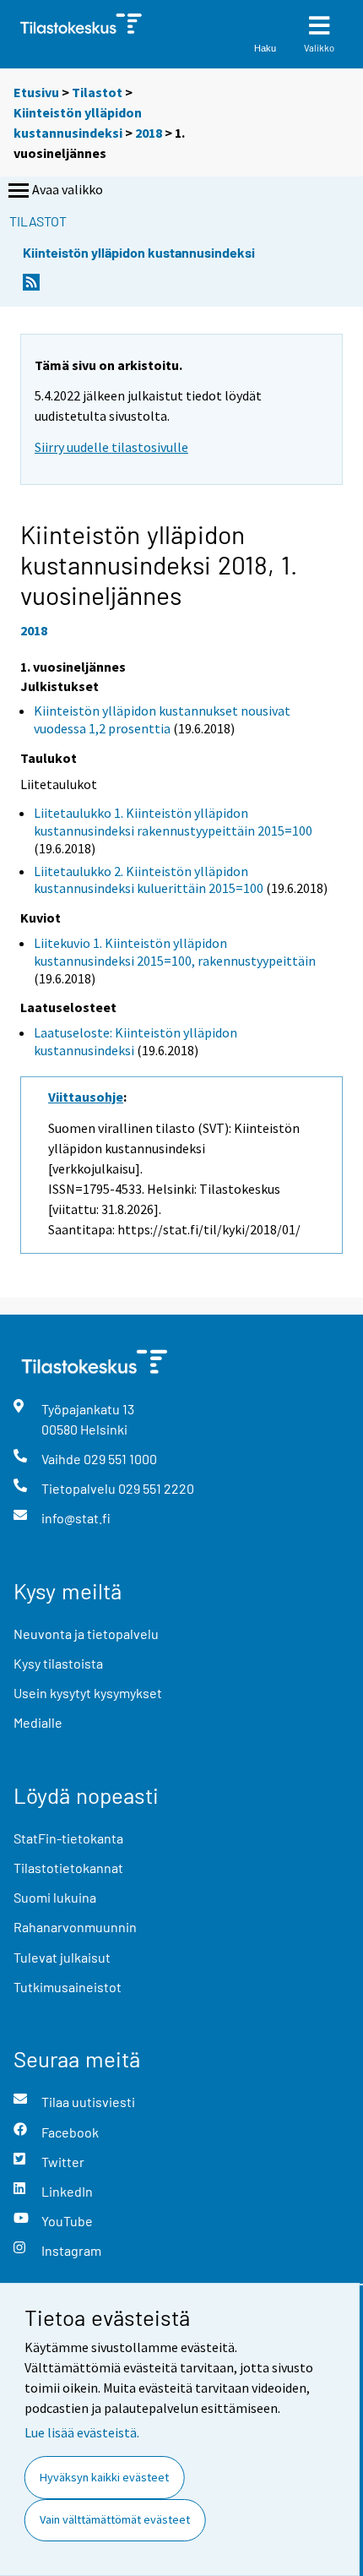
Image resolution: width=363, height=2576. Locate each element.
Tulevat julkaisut (62, 1957)
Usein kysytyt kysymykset (88, 1693)
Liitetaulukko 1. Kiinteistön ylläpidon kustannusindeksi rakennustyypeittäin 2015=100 (173, 822)
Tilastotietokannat (68, 1868)
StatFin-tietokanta (68, 1838)
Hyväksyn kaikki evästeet (104, 2477)
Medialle (38, 1722)
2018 (149, 133)
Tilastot (97, 92)
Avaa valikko (68, 189)
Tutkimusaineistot (68, 1987)
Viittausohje (86, 1097)
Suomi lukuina (55, 1897)
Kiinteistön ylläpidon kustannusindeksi (139, 252)
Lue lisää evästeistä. (82, 2432)
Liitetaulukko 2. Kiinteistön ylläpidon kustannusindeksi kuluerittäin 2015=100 (149, 880)
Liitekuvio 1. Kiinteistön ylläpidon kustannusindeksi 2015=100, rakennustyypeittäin (175, 952)
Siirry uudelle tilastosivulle (111, 447)
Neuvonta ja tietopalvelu (86, 1634)
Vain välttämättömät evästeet (115, 2519)
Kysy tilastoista (58, 1663)
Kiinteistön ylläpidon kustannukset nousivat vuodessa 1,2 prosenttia (162, 719)
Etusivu (36, 92)
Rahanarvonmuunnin (75, 1927)
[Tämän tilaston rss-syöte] (31, 287)
